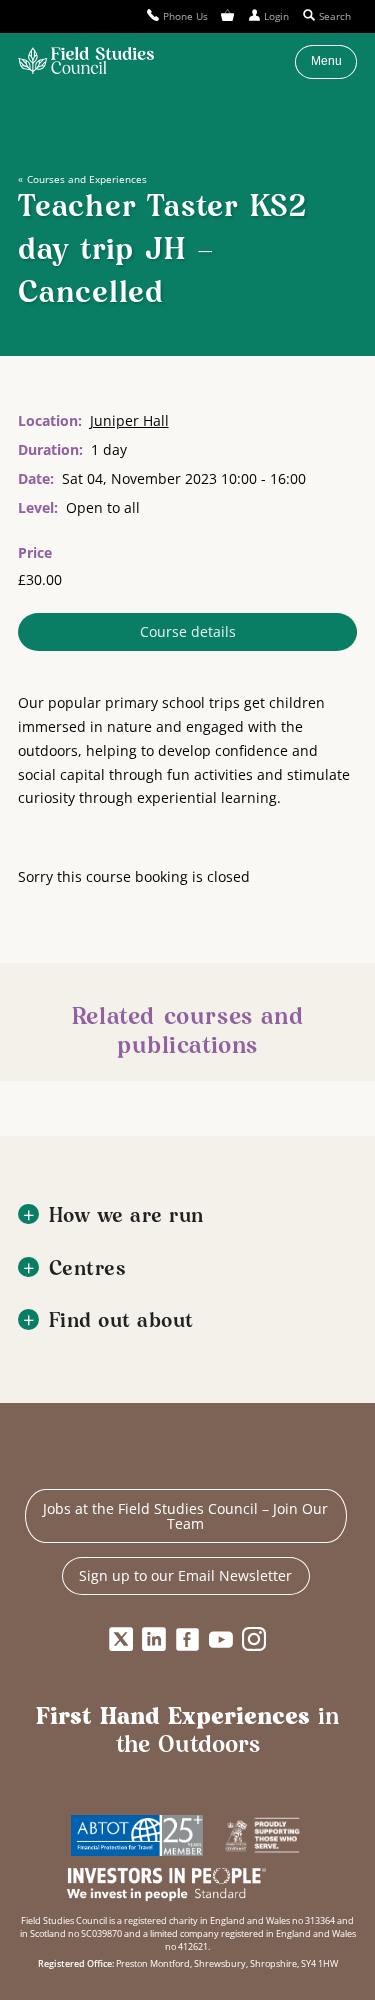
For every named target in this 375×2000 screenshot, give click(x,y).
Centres (88, 1269)
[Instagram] (254, 1640)
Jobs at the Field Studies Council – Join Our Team (185, 1516)
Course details (188, 631)
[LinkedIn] (154, 1640)
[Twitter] (121, 1640)
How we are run (126, 1216)
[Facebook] (188, 1640)
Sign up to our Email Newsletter (185, 1575)
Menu (326, 61)
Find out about (121, 1321)
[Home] (86, 62)
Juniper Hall (129, 420)
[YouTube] (221, 1640)
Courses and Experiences (86, 179)
